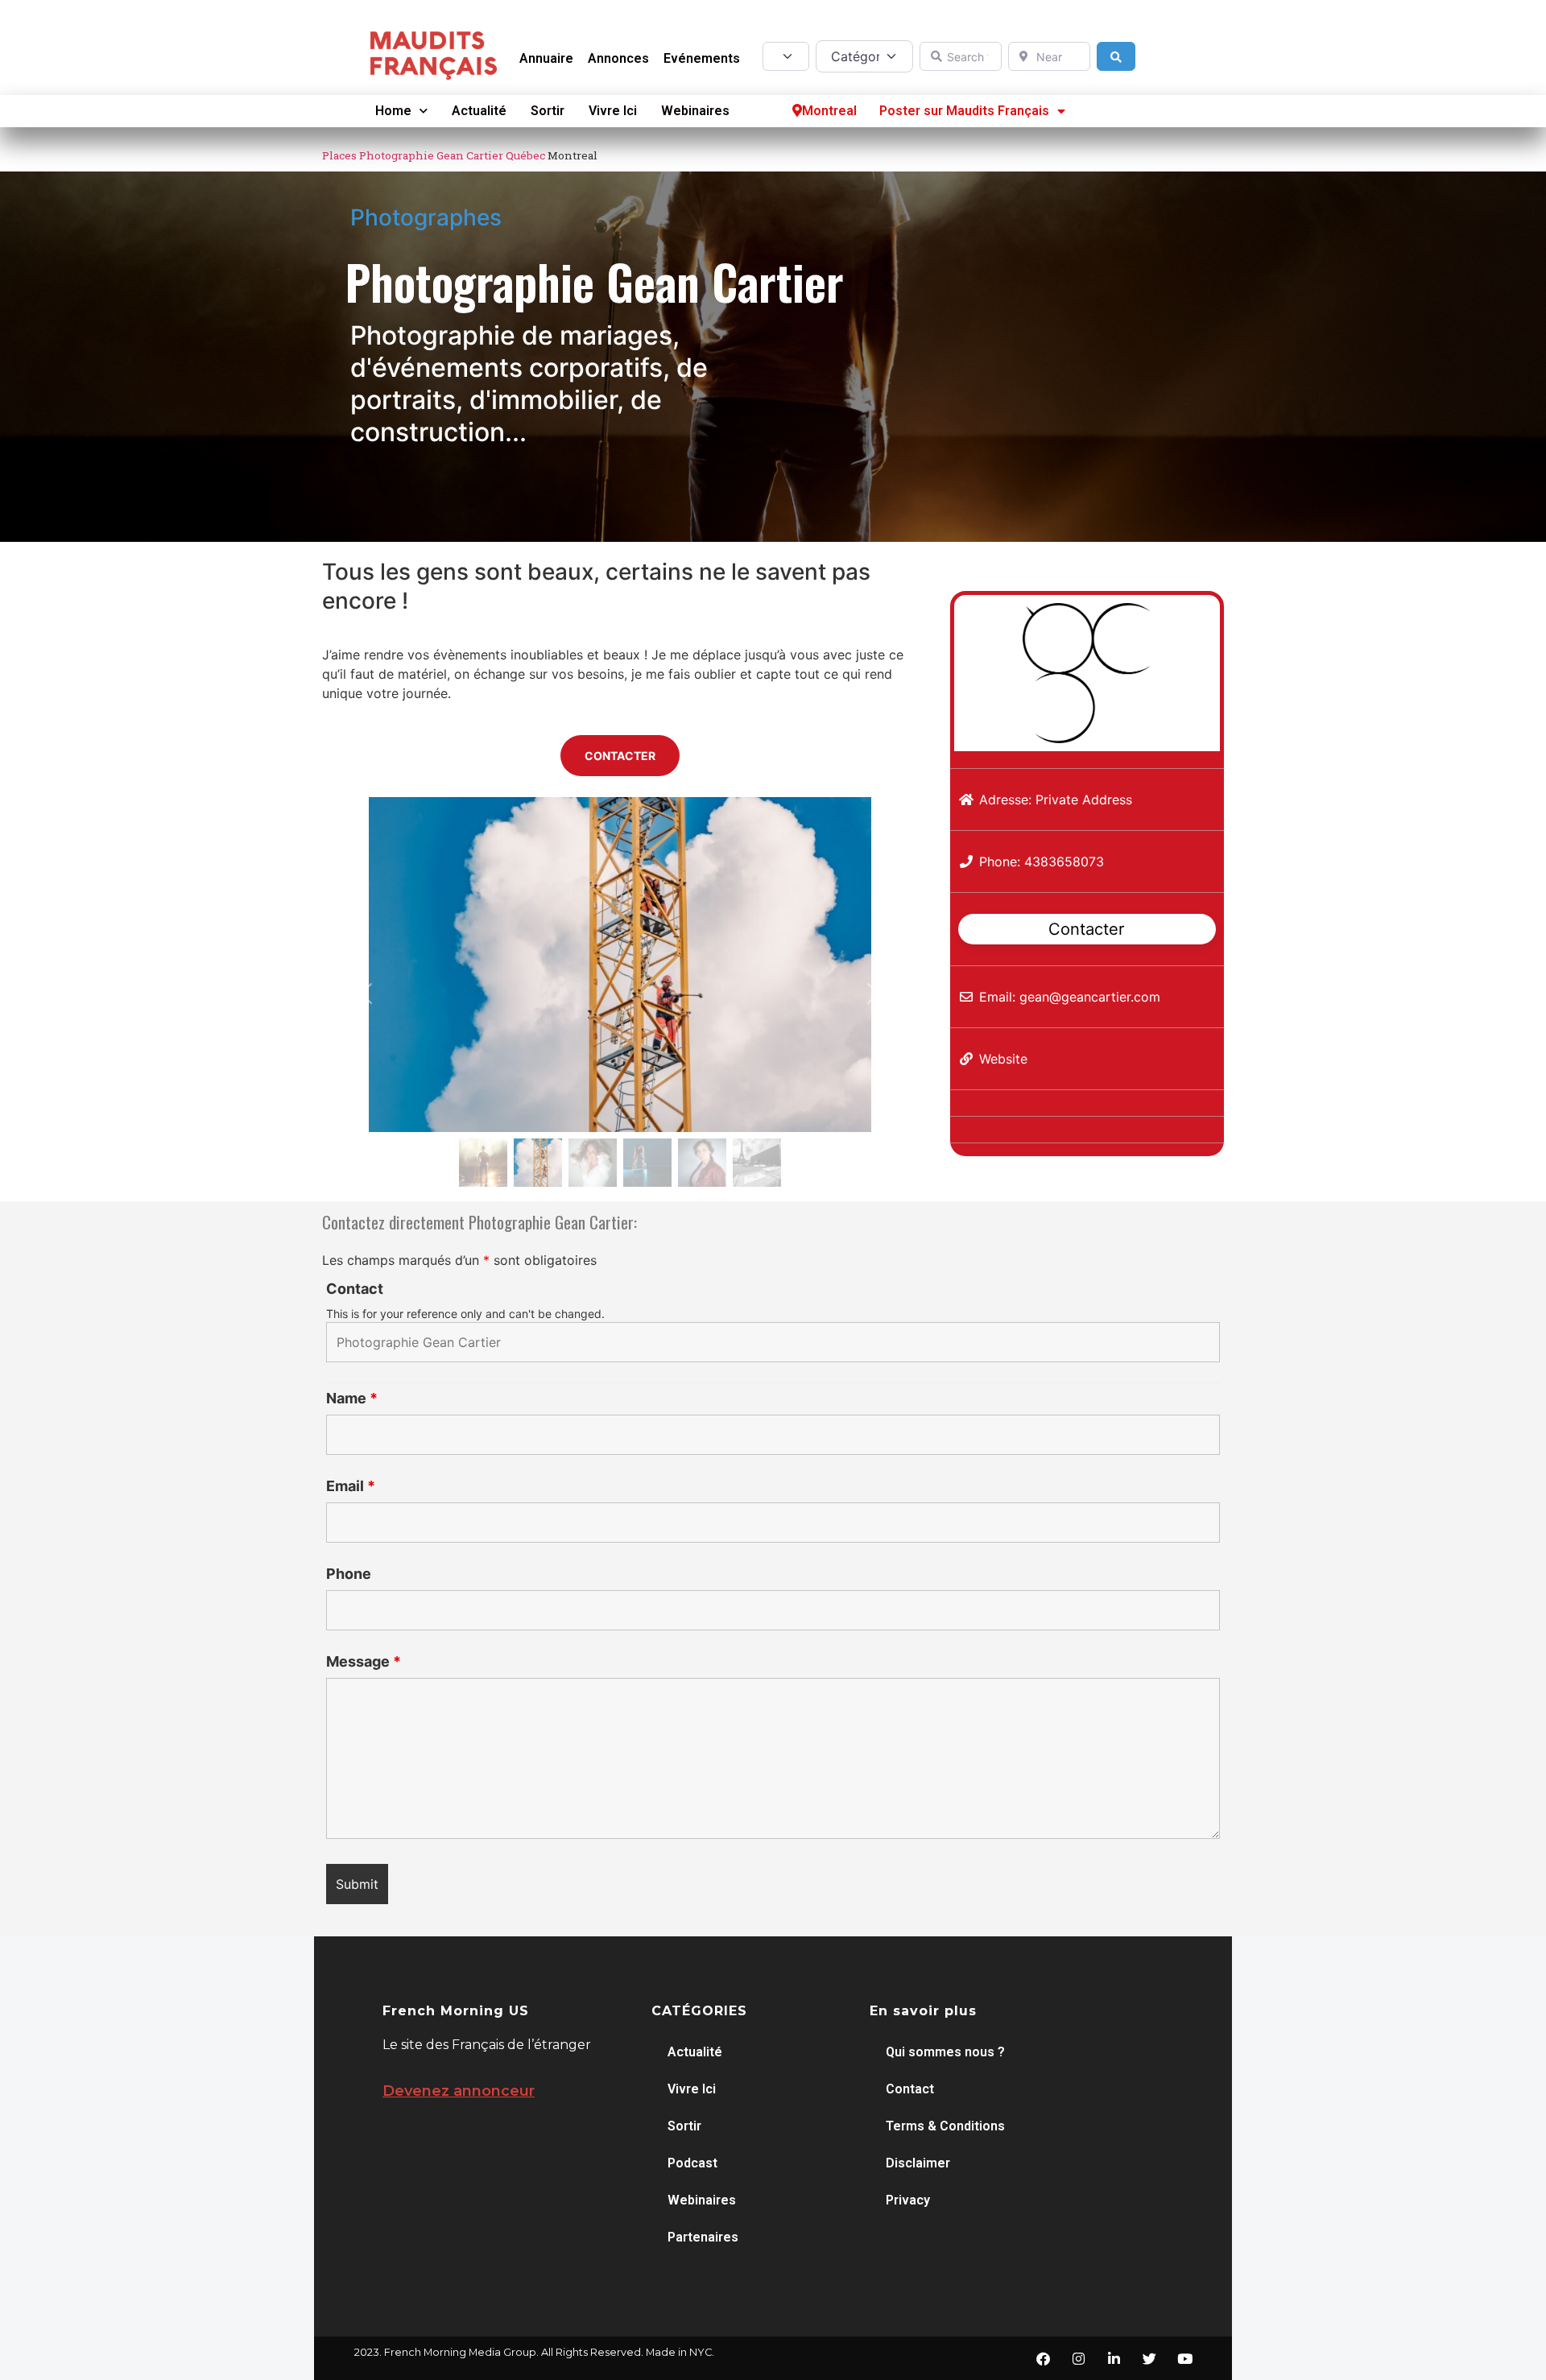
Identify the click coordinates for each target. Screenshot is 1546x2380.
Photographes (426, 217)
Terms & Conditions (945, 2126)
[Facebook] (1043, 2358)
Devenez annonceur (459, 2091)
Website (1003, 1059)
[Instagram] (1078, 2358)
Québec (525, 155)
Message (364, 1662)
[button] (367, 994)
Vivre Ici (613, 111)
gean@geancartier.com (1090, 997)
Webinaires (695, 111)
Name (352, 1399)
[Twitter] (1149, 2358)
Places (339, 155)
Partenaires (703, 2237)
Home (393, 111)
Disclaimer (918, 2163)
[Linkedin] (1114, 2358)
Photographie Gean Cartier (431, 155)
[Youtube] (1184, 2358)
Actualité (479, 111)
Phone (349, 1574)
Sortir (548, 111)
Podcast (692, 2163)
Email (351, 1486)
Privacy (908, 2200)
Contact (355, 1289)
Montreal (829, 111)
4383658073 (1064, 862)
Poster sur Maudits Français (964, 111)
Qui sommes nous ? (945, 2052)
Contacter (1087, 929)
